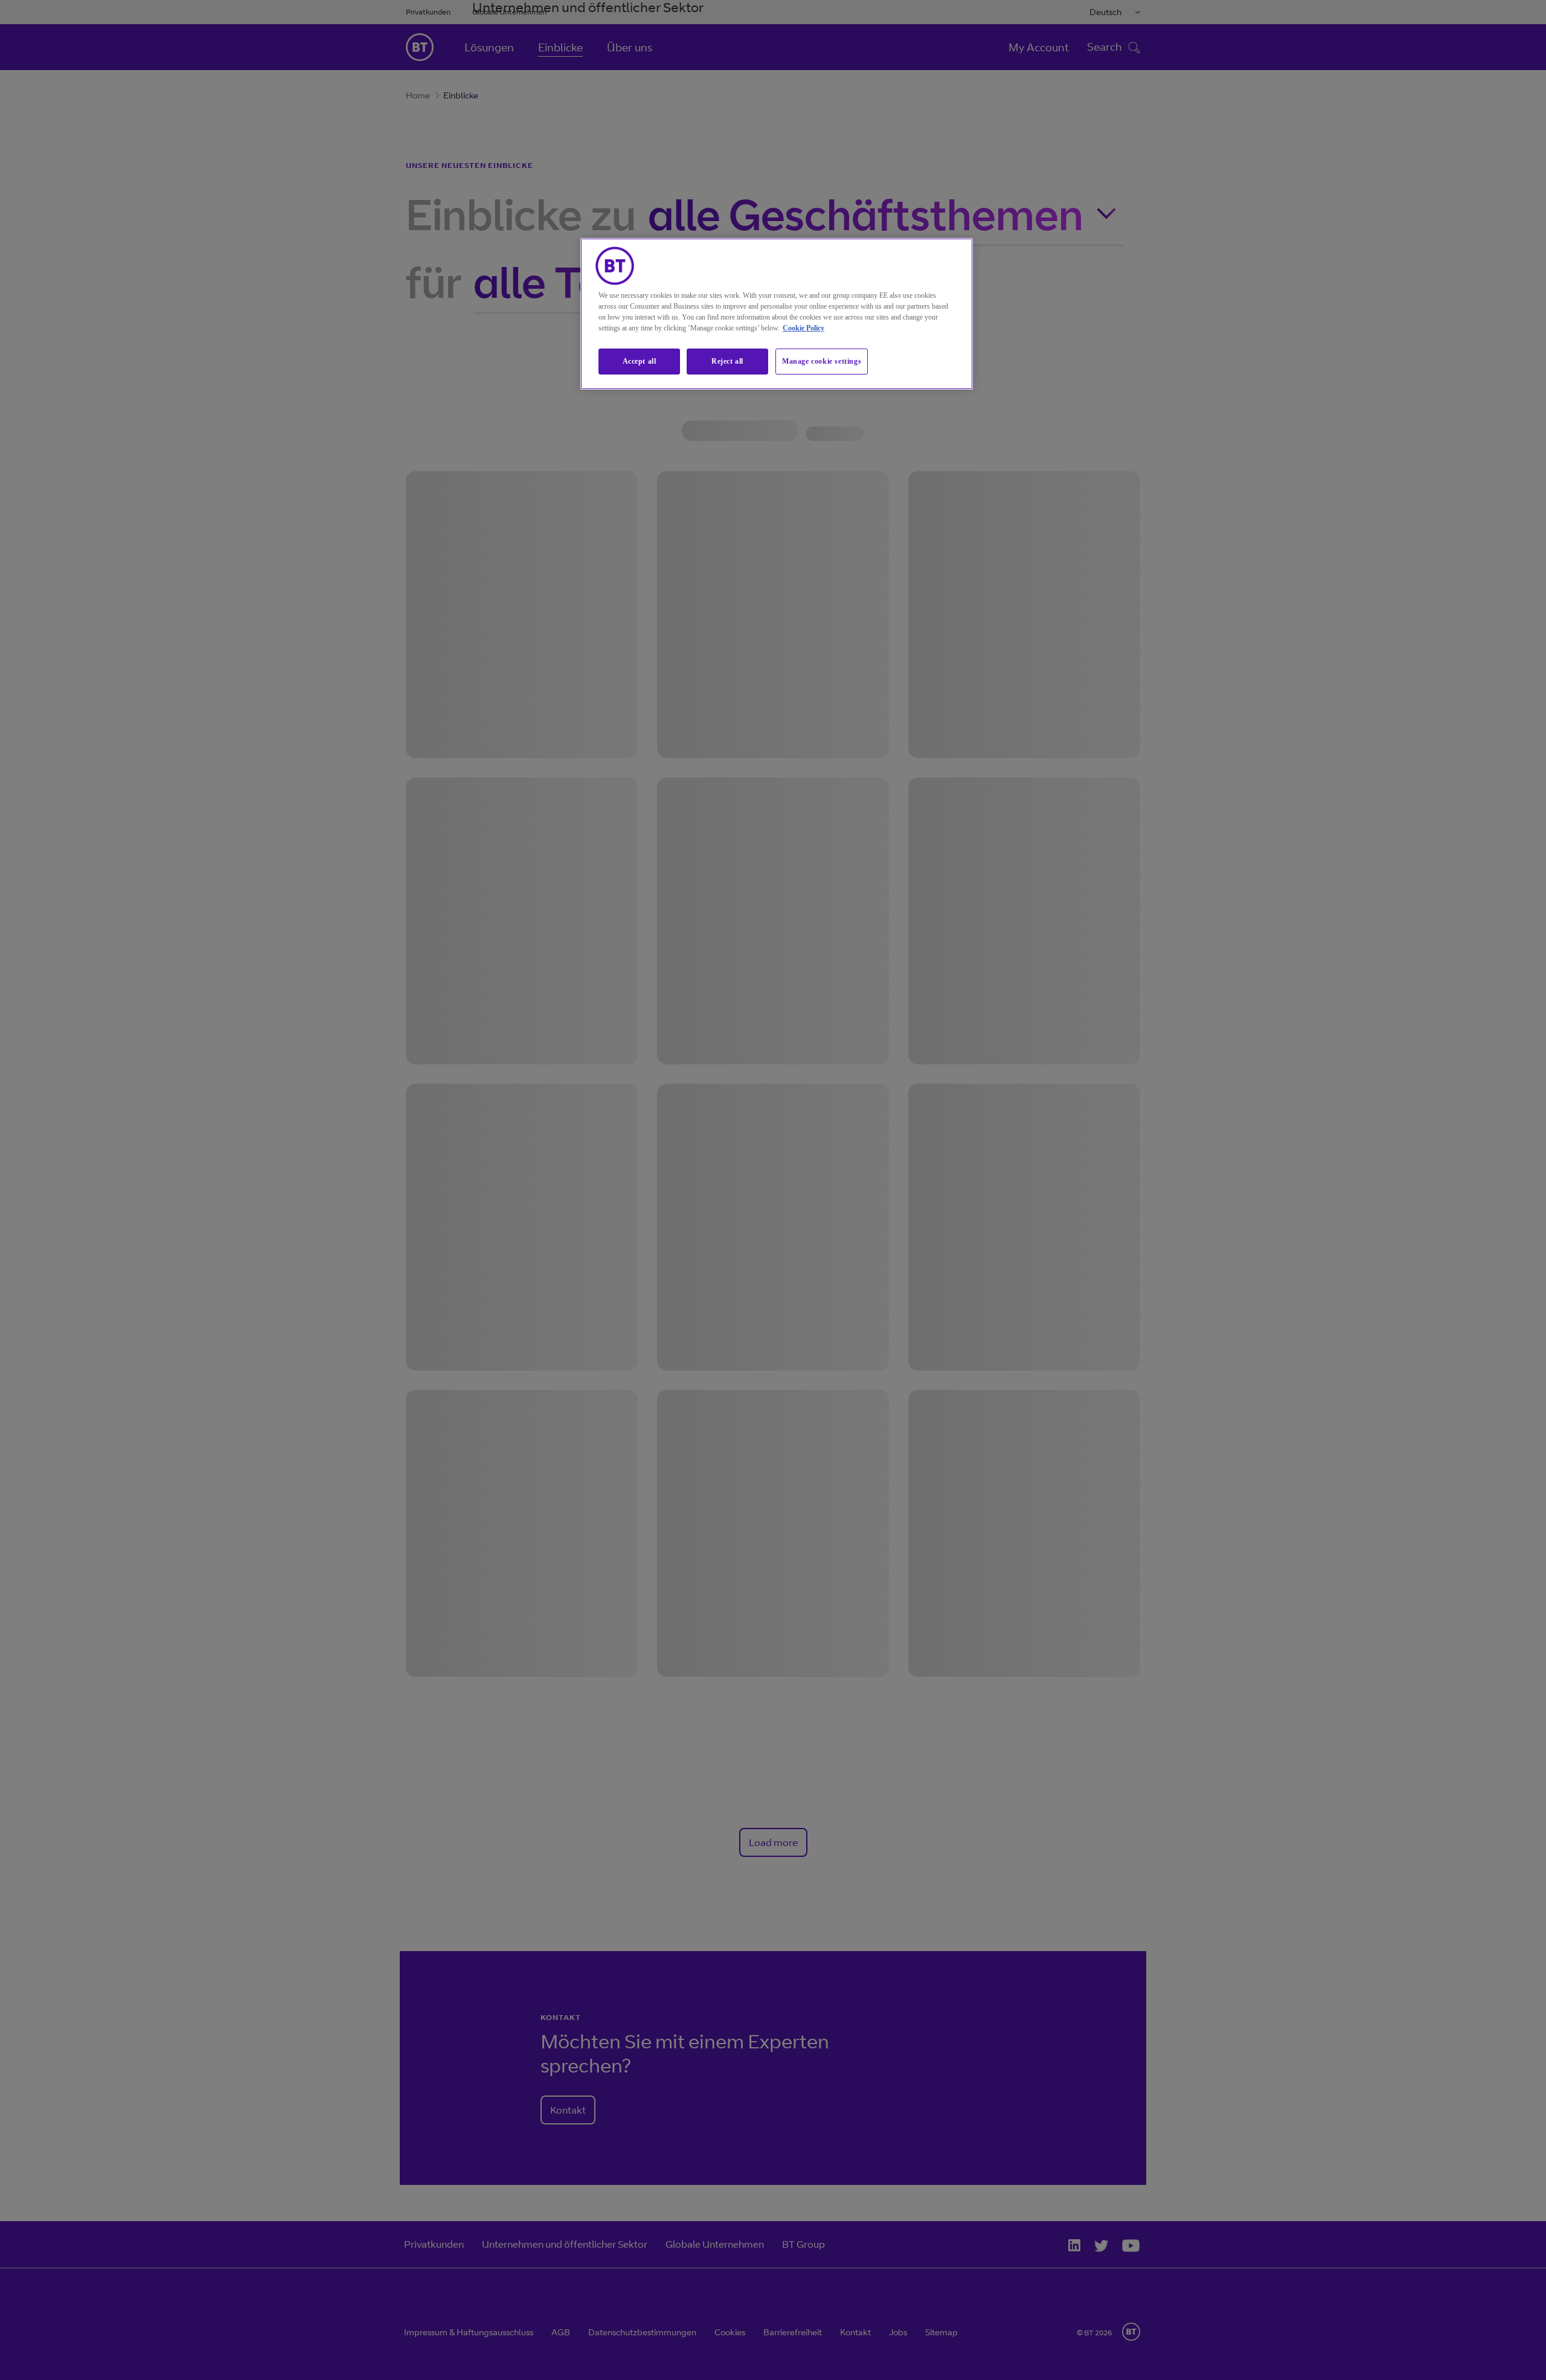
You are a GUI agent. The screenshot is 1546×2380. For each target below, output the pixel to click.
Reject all (727, 361)
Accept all (640, 361)
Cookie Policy (803, 328)
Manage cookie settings (822, 361)
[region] (777, 314)
